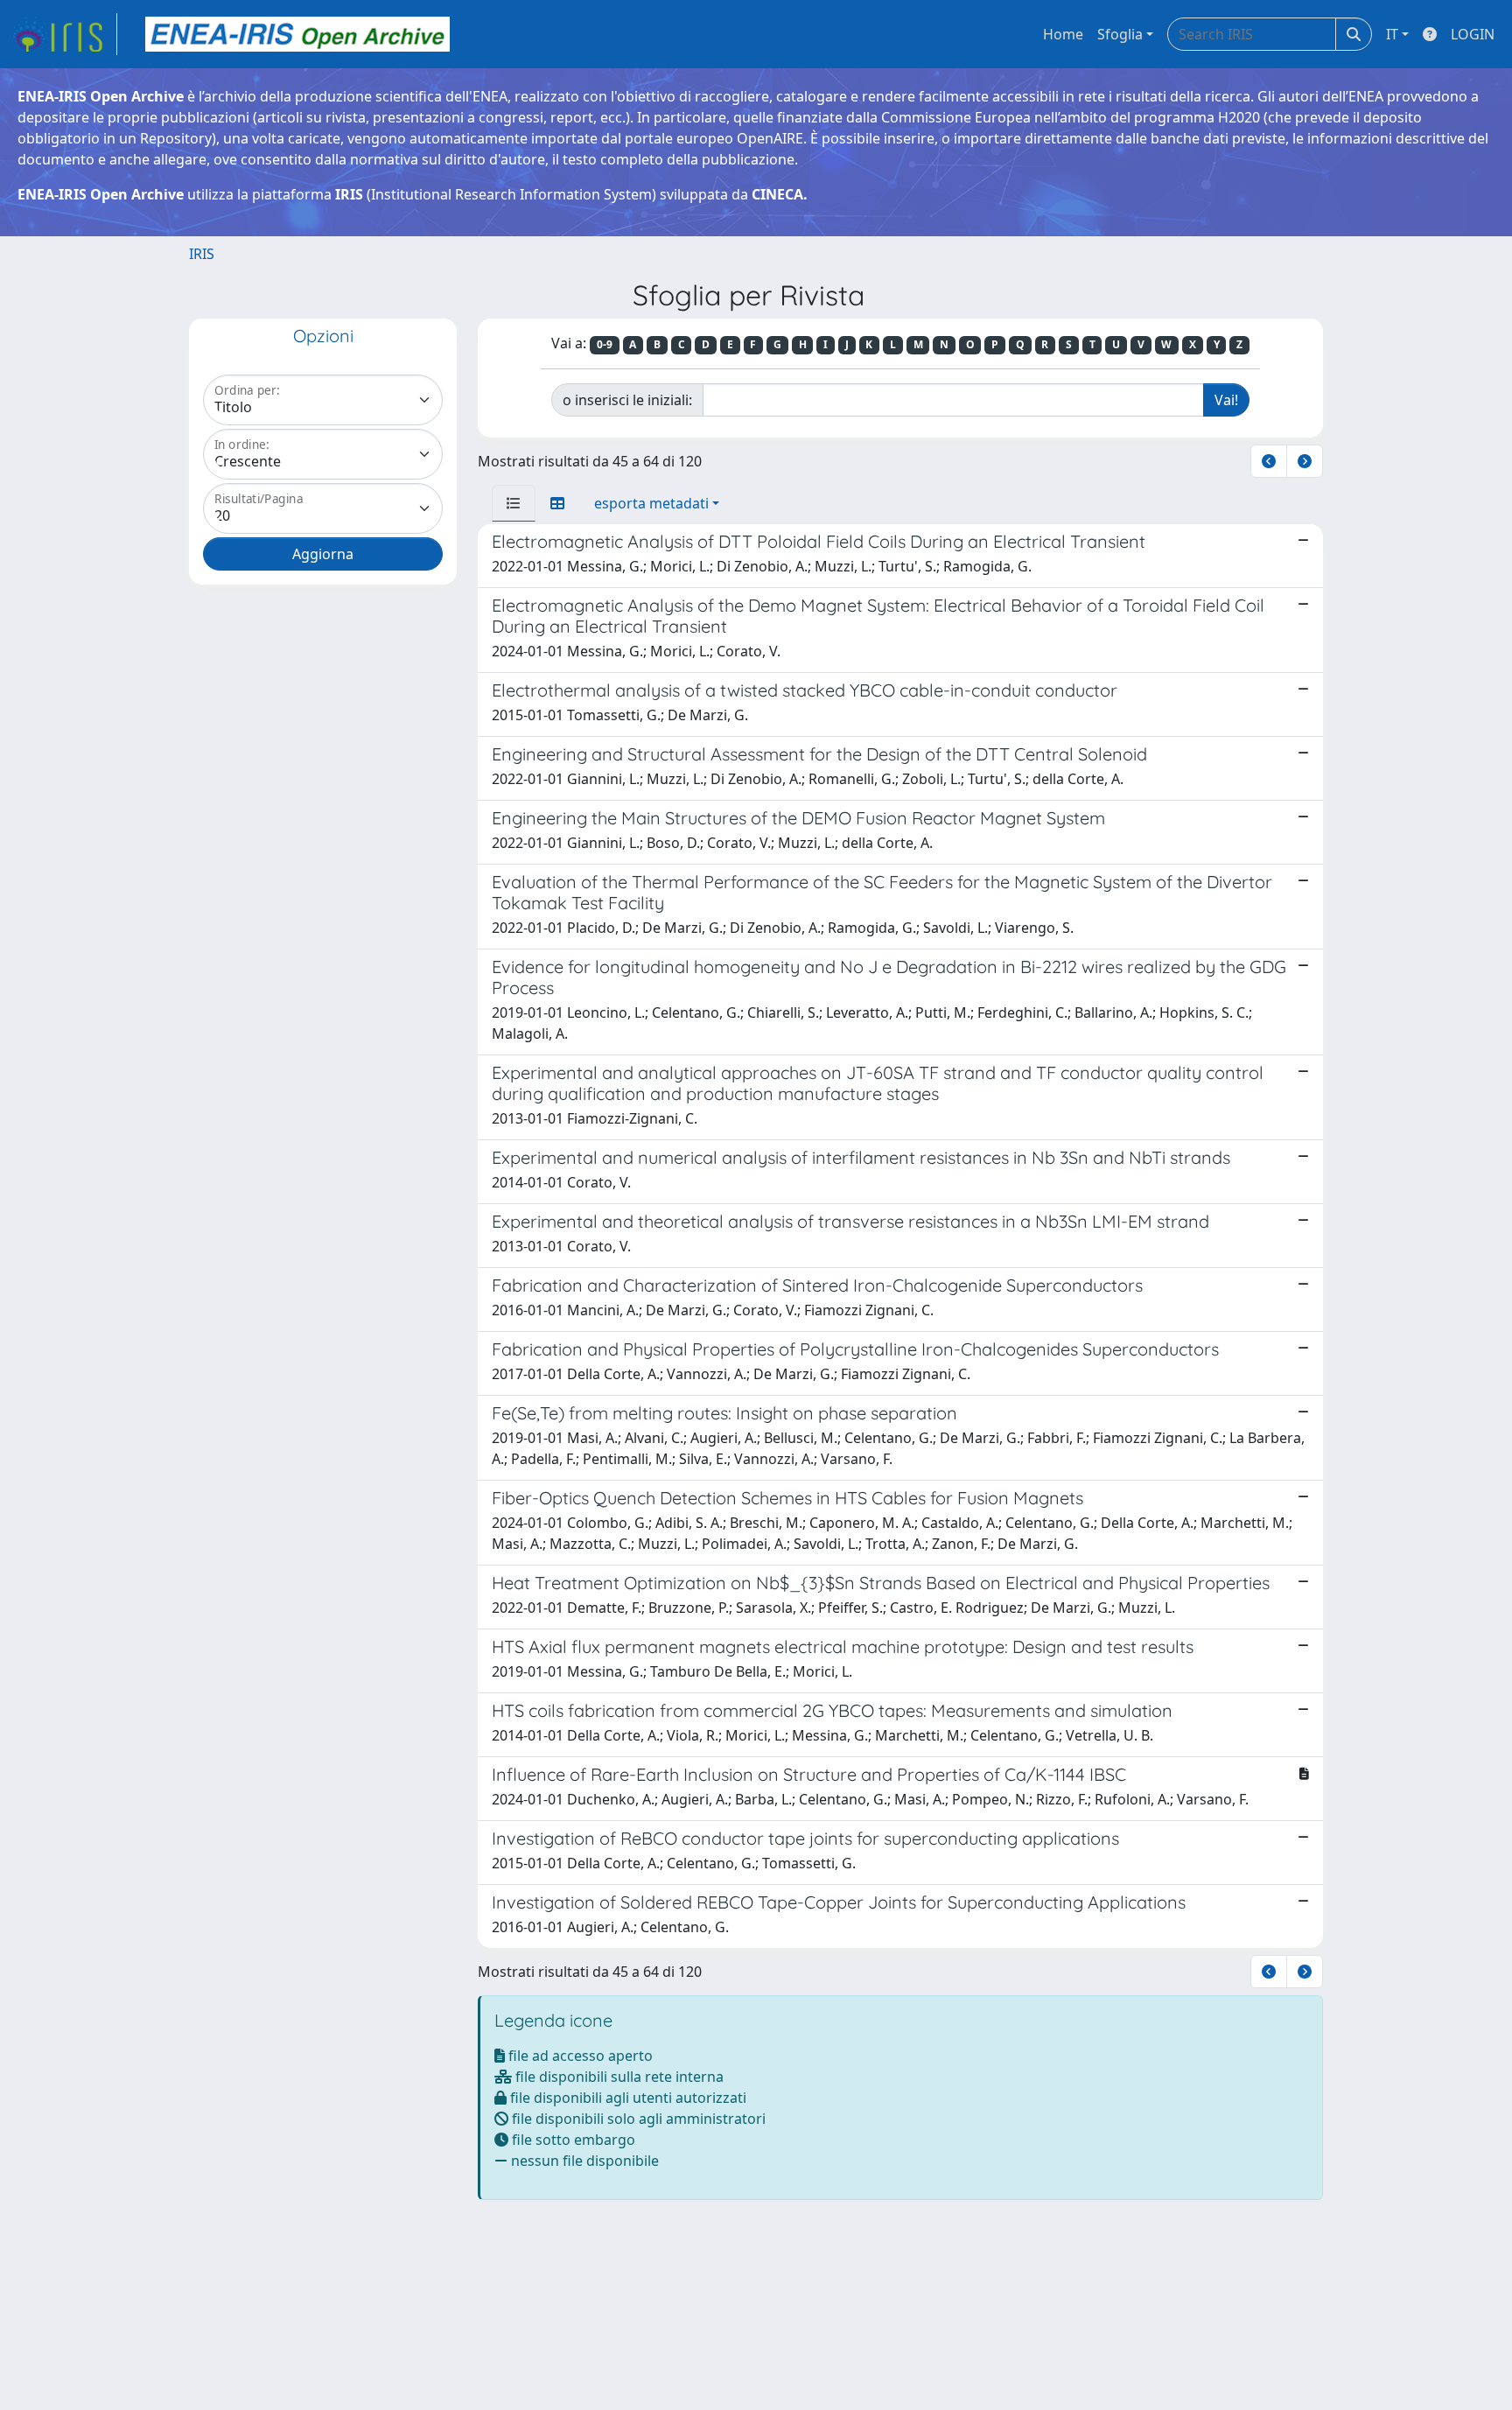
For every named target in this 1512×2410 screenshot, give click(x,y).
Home (1063, 34)
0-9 (605, 344)
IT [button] (1392, 34)
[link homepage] (64, 34)
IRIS (202, 254)
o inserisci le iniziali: (627, 400)
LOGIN (1473, 34)
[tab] (514, 503)
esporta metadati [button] (651, 503)
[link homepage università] (297, 34)
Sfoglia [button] (1120, 34)
